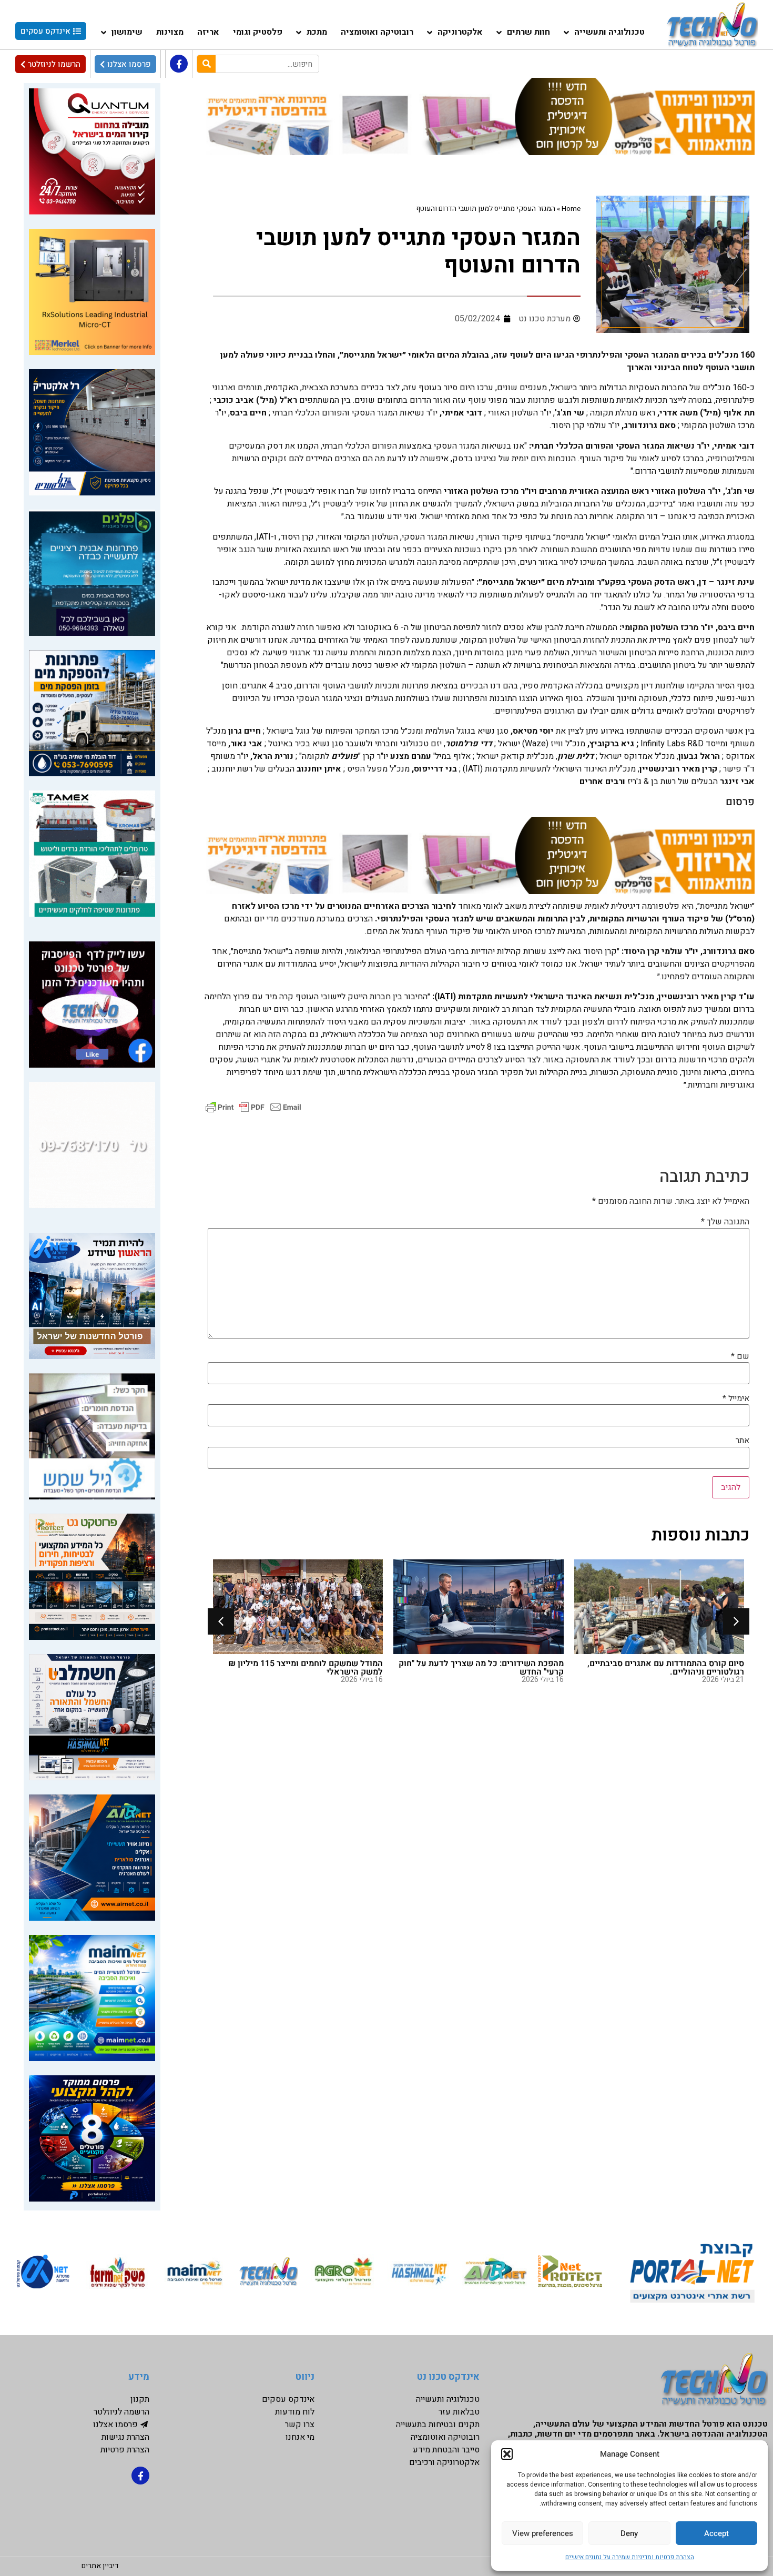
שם (740, 1356)
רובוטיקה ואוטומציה (377, 32)
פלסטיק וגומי (258, 32)
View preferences (543, 2533)
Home (571, 209)
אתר (743, 1441)
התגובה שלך (725, 1222)
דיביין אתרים (100, 2566)
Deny (629, 2533)
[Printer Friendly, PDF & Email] (253, 1106)
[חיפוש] (206, 64)
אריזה (208, 32)
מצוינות (170, 32)
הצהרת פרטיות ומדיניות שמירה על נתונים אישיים (630, 2557)
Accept (716, 2533)
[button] (507, 2454)
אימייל (736, 1398)
